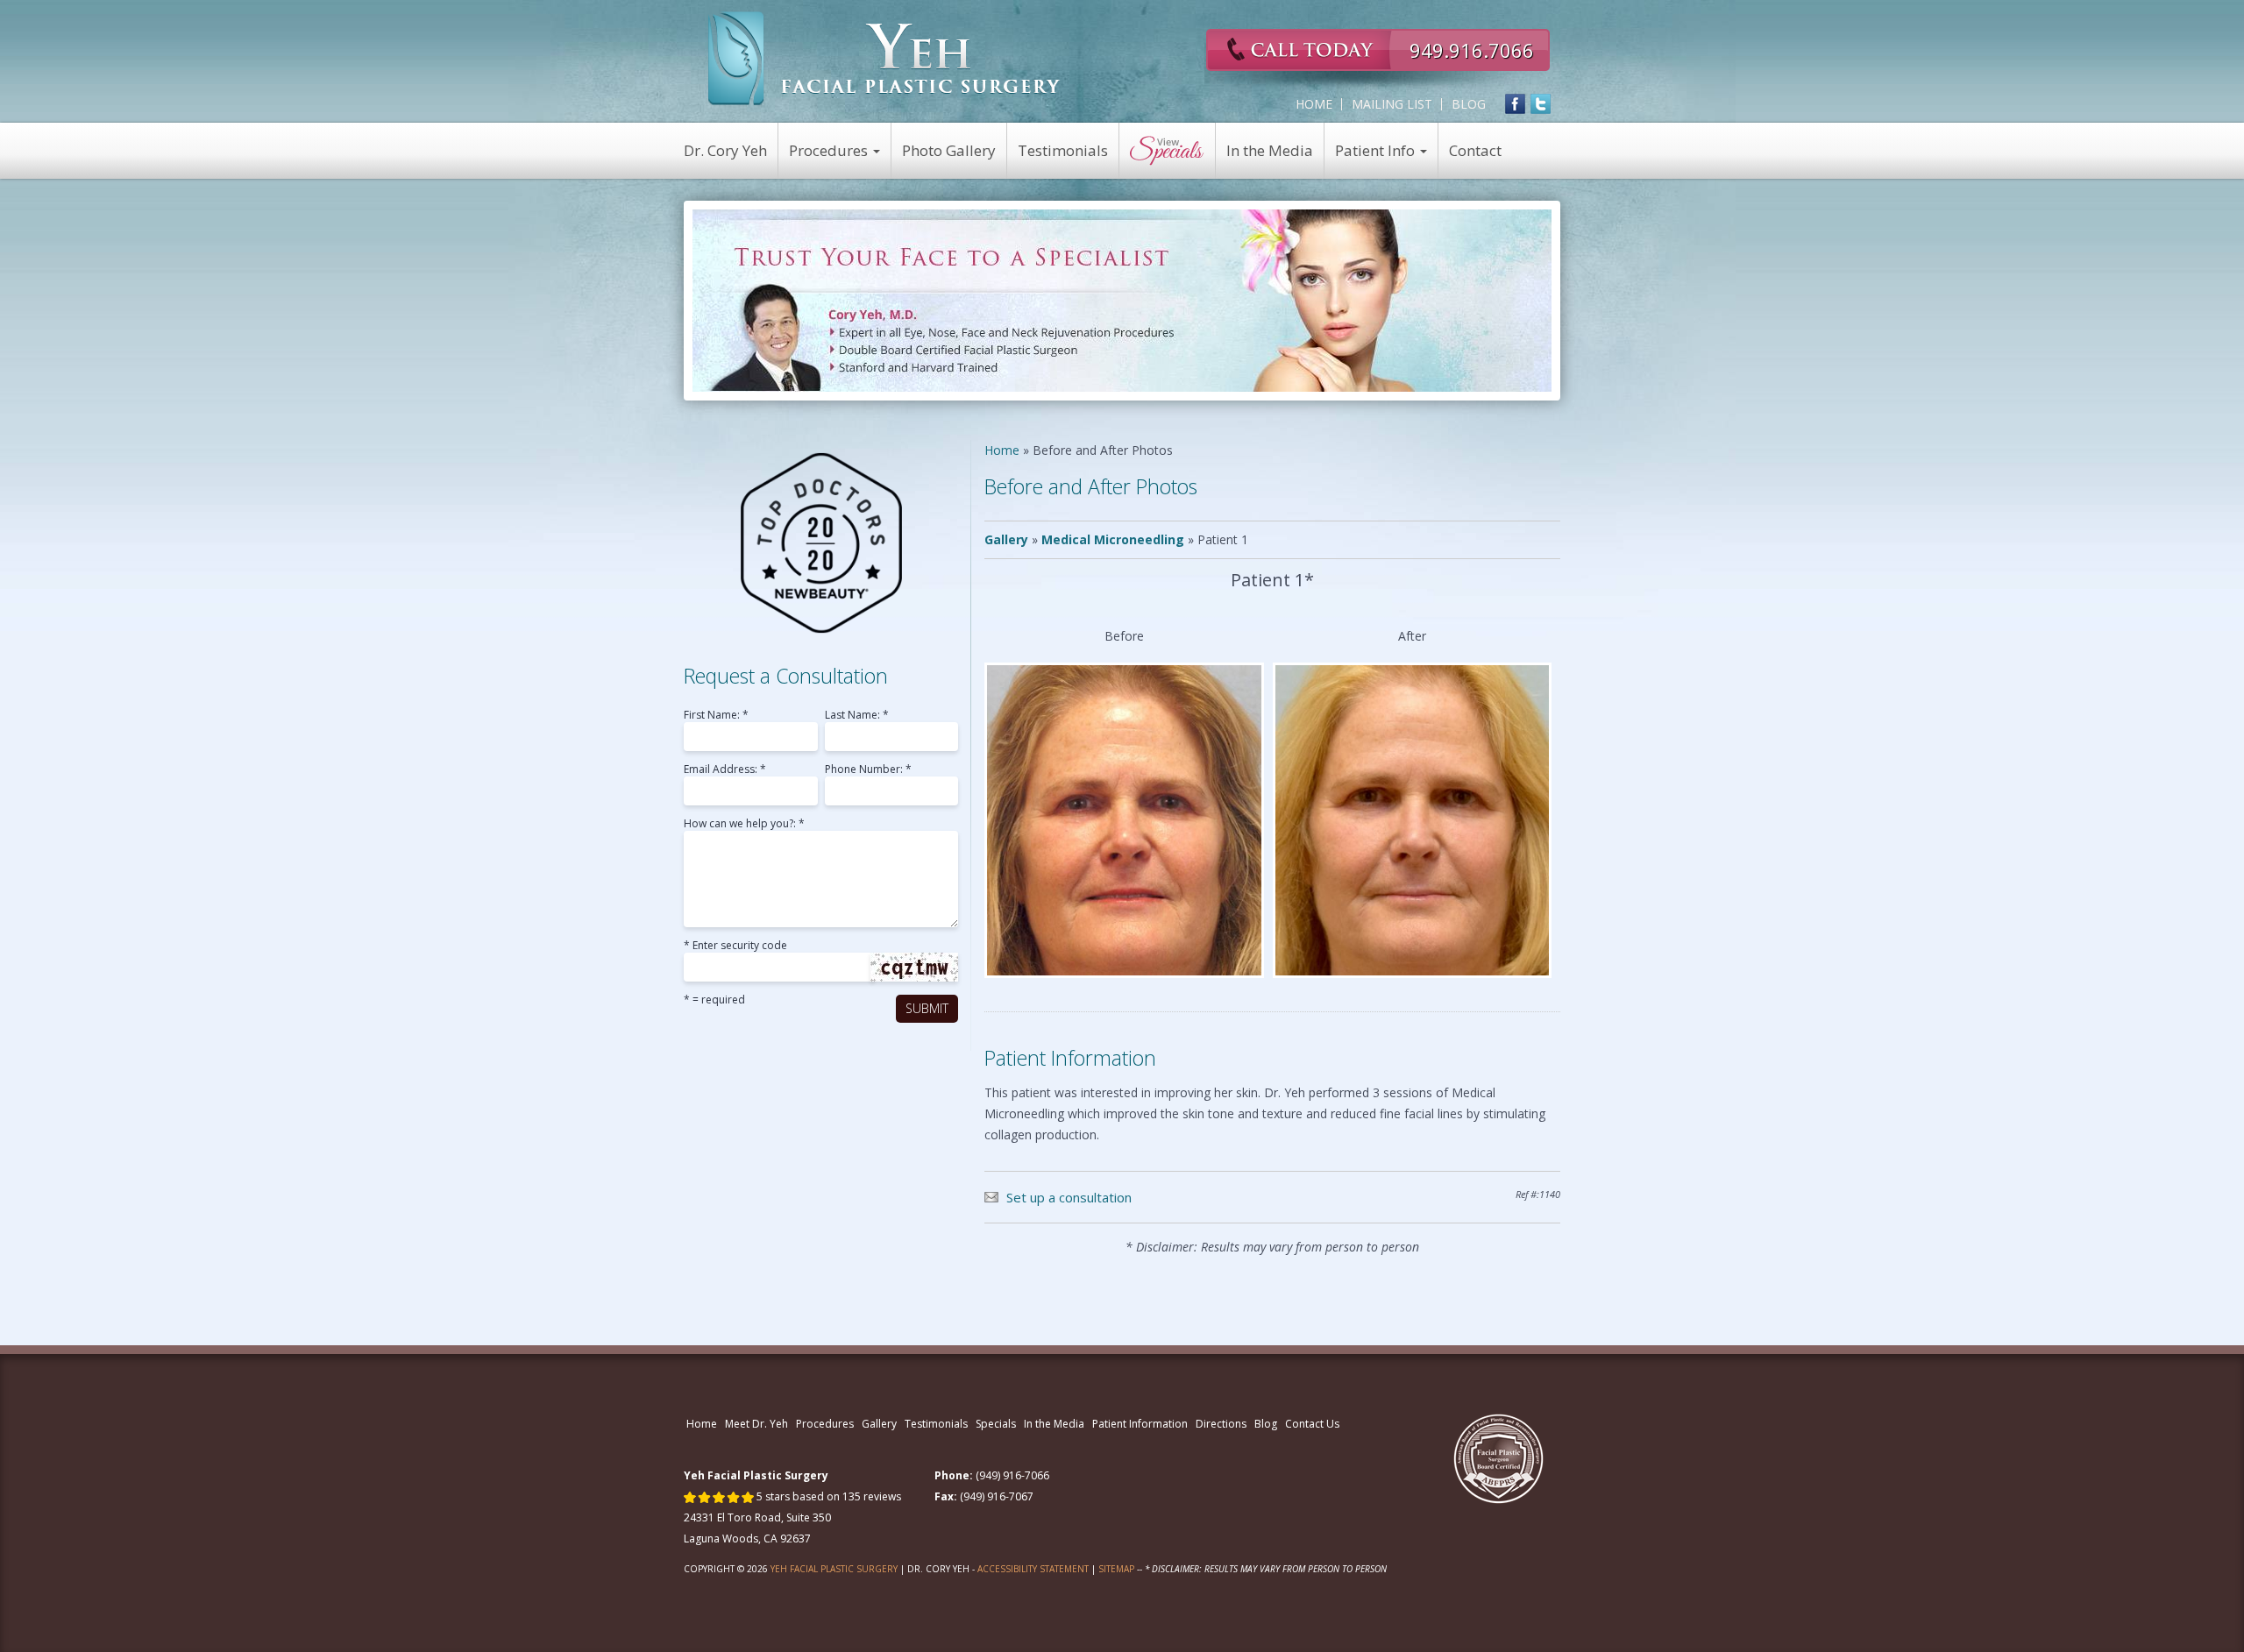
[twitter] (1541, 104)
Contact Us (1312, 1424)
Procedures (830, 150)
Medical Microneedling (1113, 539)
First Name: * (716, 716)
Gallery (1006, 539)
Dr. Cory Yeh (725, 150)
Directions (1221, 1424)
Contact (1475, 150)
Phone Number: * (868, 770)
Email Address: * (725, 770)
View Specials (1168, 151)
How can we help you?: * (744, 825)
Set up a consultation (1069, 1197)
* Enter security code (735, 947)
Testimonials (1063, 150)
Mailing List (1392, 104)
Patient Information (1140, 1424)
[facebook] (1515, 104)
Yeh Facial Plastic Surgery (834, 1569)
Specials (996, 1424)
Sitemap (1116, 1569)
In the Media (1270, 150)
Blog (1469, 104)
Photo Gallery (949, 150)
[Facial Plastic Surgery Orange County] (885, 59)
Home (1314, 104)
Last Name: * (857, 716)
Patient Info (1377, 150)
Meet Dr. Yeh (756, 1424)
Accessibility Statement (1033, 1569)
